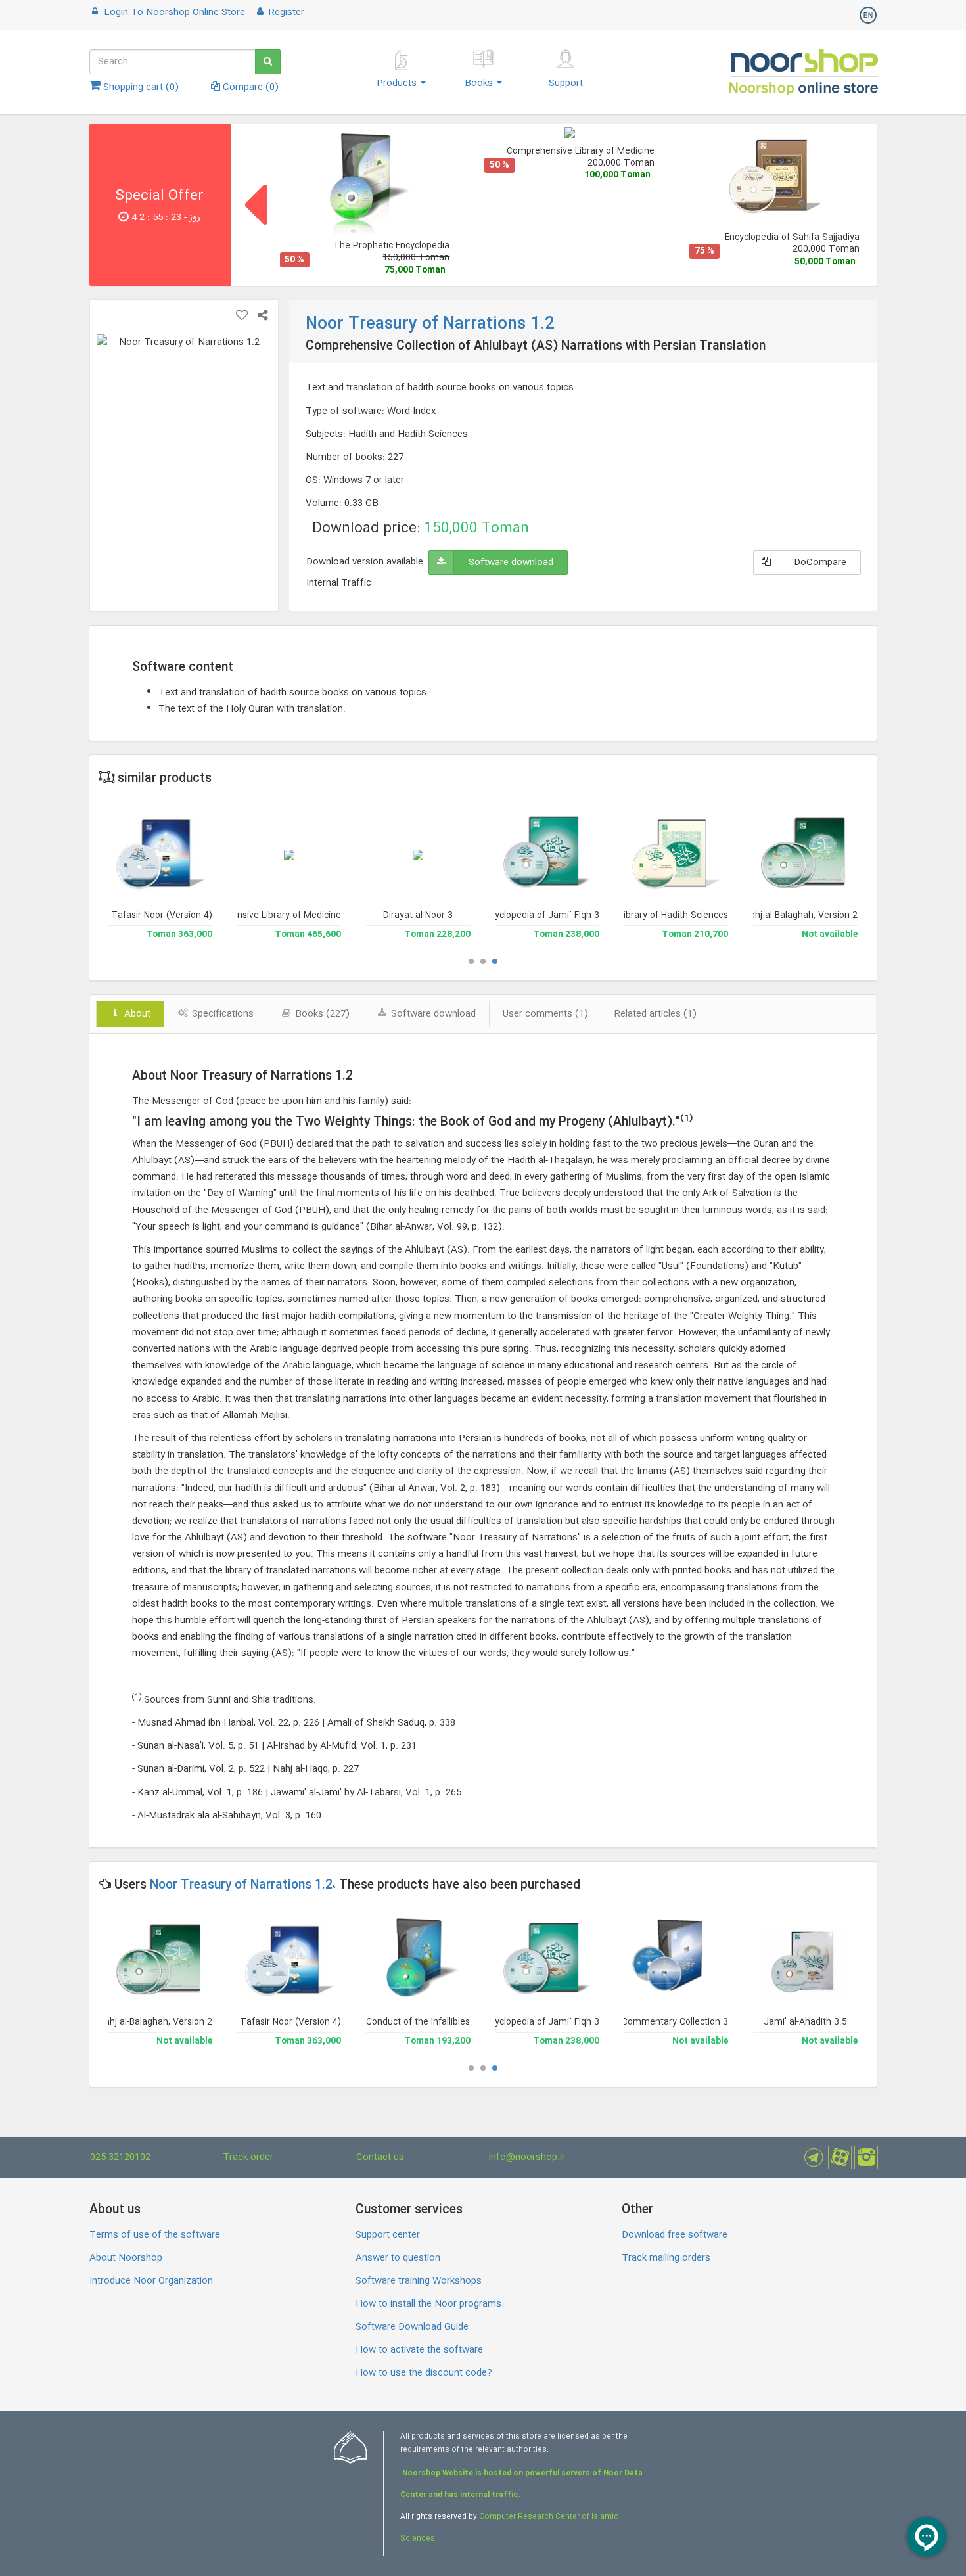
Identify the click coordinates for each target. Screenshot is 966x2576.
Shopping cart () (140, 87)
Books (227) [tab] (321, 1014)
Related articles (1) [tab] (655, 1014)
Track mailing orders (666, 2258)
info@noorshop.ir (527, 2157)
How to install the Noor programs (428, 2304)
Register (285, 12)
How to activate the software (419, 2350)
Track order (248, 2157)
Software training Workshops (419, 2281)
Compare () (249, 87)
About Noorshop (126, 2258)
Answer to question (398, 2258)
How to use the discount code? (424, 2373)
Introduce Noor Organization (151, 2281)
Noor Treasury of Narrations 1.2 (241, 1885)
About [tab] (136, 1014)
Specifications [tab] (221, 1014)
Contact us (380, 2157)
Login (173, 12)
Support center (388, 2235)
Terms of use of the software (155, 2235)
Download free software (675, 2235)
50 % (294, 260)
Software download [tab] (432, 1014)
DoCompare (820, 563)
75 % (704, 251)
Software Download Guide (412, 2327)
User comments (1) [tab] (545, 1014)
